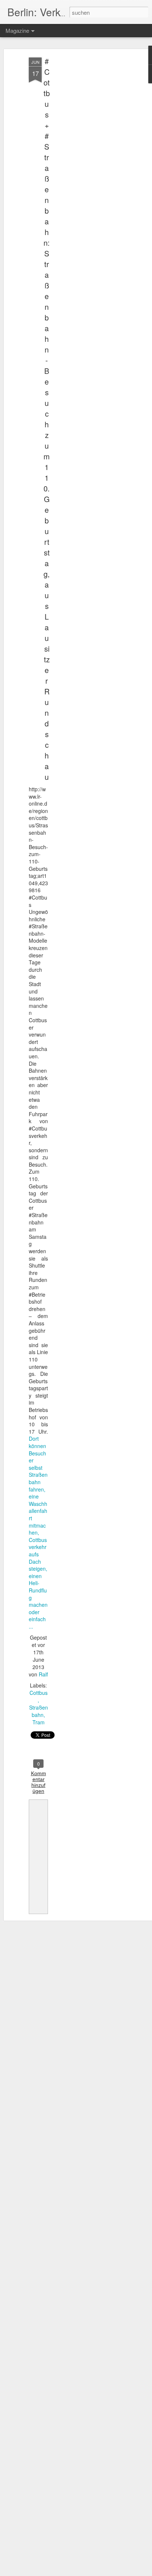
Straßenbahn (39, 1711)
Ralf (43, 1674)
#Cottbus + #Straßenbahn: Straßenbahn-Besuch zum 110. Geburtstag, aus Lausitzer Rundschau (47, 419)
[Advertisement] (89, 174)
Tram (39, 1722)
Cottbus (39, 1693)
